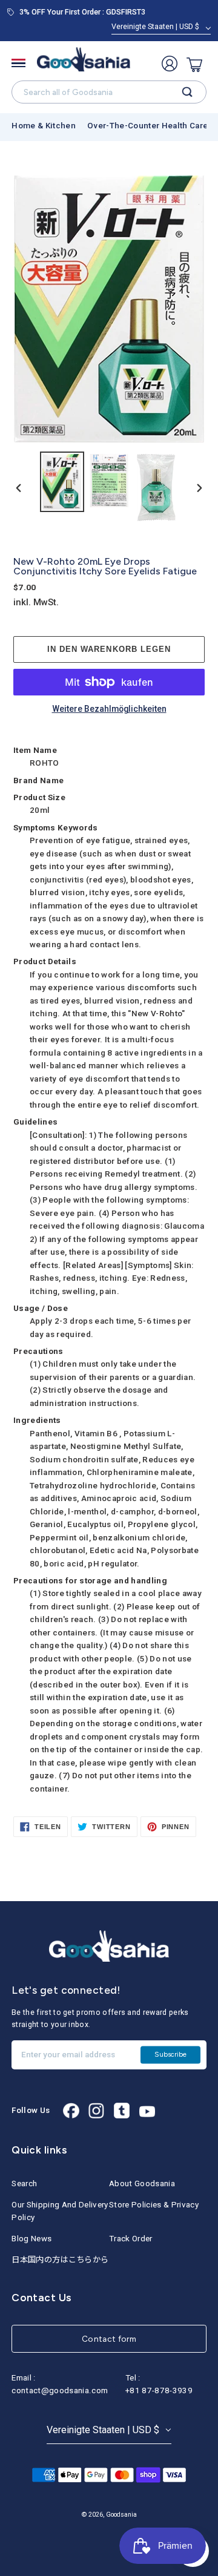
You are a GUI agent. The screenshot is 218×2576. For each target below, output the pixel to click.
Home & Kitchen (44, 126)
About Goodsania (142, 2183)
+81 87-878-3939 (159, 2390)
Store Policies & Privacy (154, 2205)
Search (24, 2183)
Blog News (31, 2239)
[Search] (187, 92)
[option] (62, 481)
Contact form (109, 2339)
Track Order (131, 2239)
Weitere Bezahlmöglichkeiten (109, 709)
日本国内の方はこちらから (60, 2260)
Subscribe (170, 2054)
